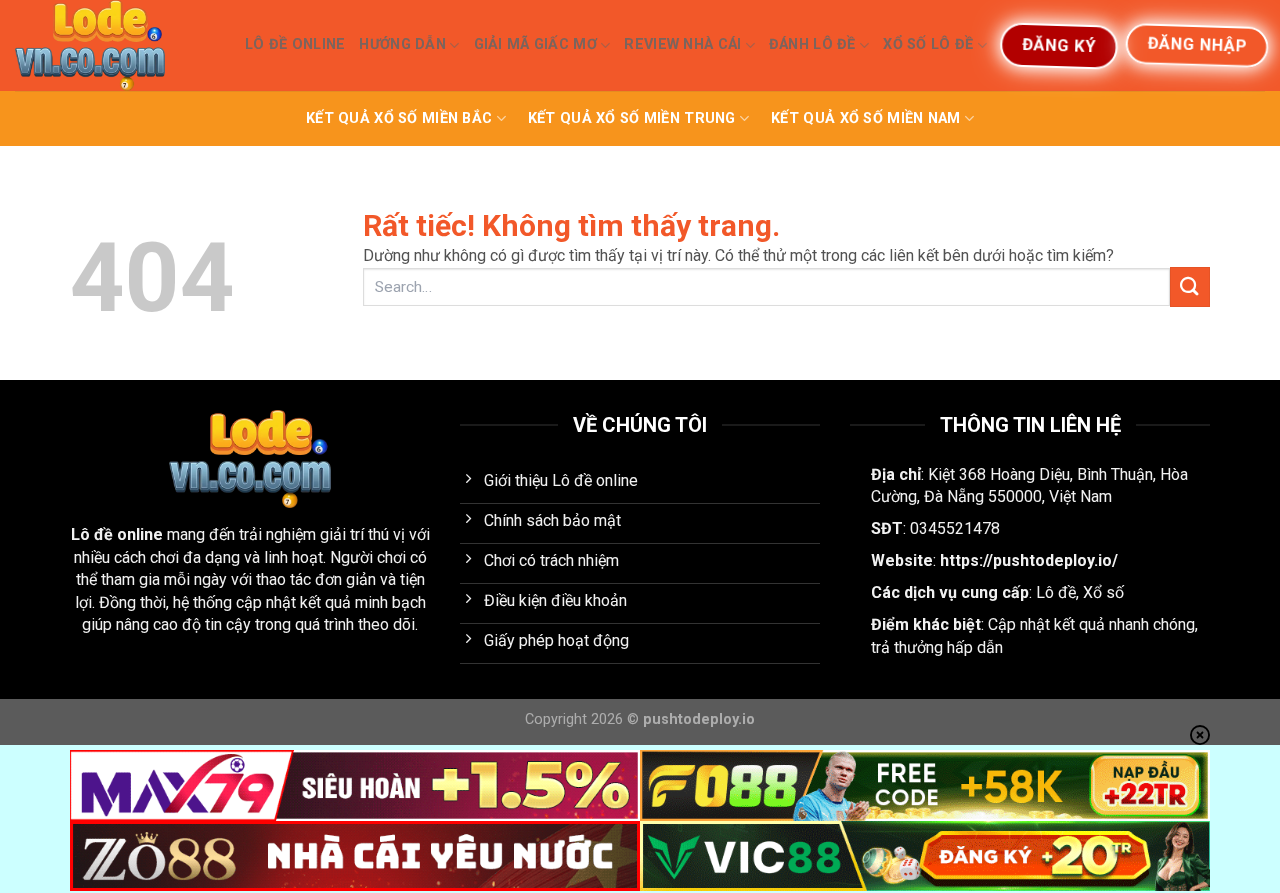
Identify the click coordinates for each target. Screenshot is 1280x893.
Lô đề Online (295, 44)
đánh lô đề (812, 44)
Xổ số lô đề (928, 44)
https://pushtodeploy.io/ (1029, 560)
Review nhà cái (682, 44)
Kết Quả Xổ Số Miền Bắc (399, 118)
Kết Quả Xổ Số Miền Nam (865, 118)
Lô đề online (117, 534)
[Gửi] (1190, 286)
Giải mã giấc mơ (535, 44)
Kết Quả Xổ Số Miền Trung (632, 118)
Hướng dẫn (402, 44)
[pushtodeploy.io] (115, 45)
